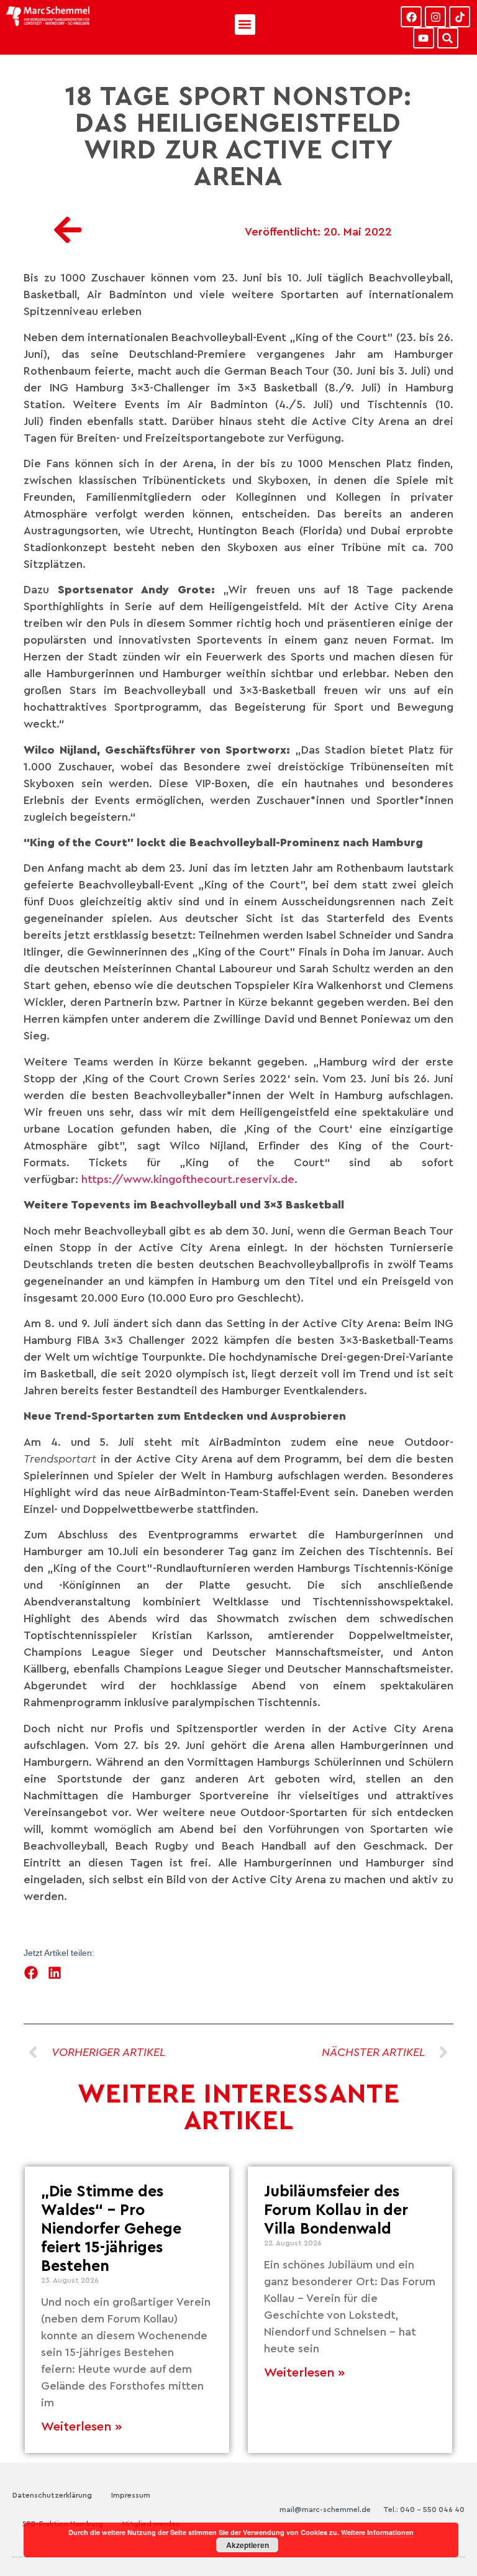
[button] (245, 25)
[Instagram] (435, 17)
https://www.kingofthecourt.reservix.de (188, 1179)
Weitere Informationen (377, 2532)
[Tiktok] (460, 17)
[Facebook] (411, 17)
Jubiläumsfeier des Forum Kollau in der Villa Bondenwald (336, 2210)
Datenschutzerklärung (52, 2495)
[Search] (448, 38)
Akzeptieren (248, 2545)
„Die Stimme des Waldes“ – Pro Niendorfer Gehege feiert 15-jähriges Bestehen (111, 2229)
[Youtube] (424, 38)
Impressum (131, 2495)
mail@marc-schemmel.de (325, 2510)
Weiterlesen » (81, 2427)
